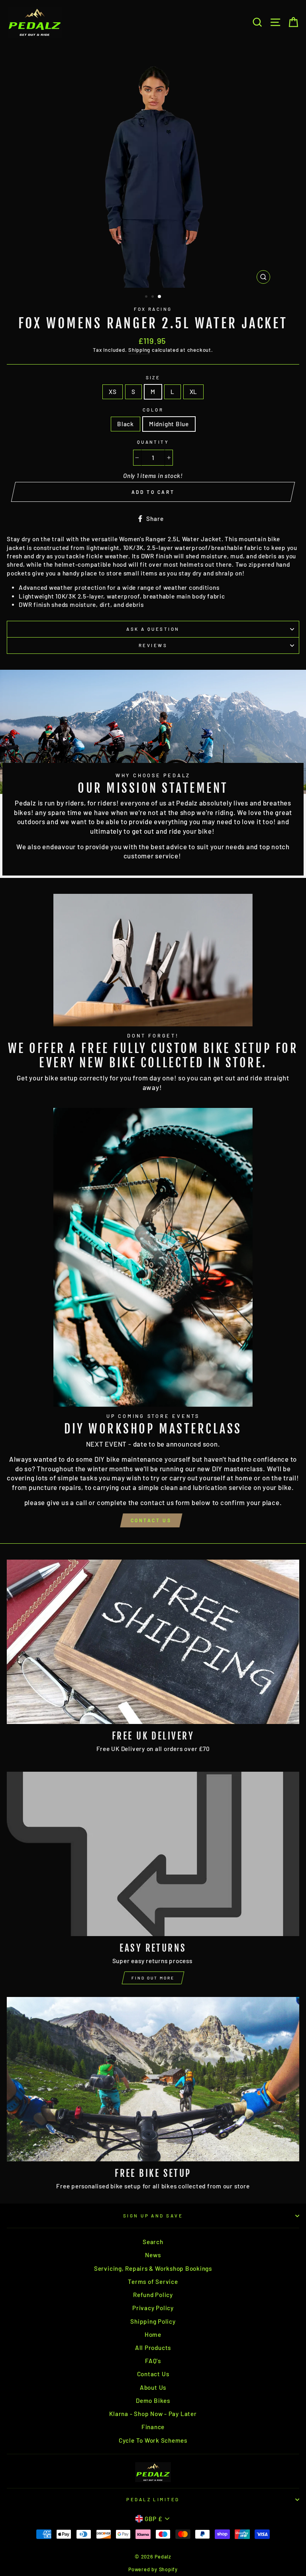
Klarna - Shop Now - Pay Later (153, 2414)
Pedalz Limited (153, 2499)
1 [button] (147, 297)
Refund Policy (153, 2295)
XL (194, 392)
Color (153, 410)
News (153, 2255)
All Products (153, 2348)
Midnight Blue (169, 424)
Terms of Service (153, 2282)
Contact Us (151, 1520)
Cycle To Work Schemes (153, 2440)
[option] (153, 166)
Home (153, 2334)
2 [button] (153, 297)
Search (153, 2242)
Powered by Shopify (153, 2569)
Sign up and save (153, 2216)
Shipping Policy (153, 2321)
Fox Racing (153, 309)
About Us (153, 2387)
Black (126, 424)
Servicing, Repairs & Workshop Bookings (153, 2268)
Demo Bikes (153, 2400)
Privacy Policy (153, 2308)
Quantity (153, 442)
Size (153, 377)
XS (113, 392)
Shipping (139, 350)
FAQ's (153, 2361)
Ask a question (153, 629)
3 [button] (160, 297)
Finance (153, 2427)
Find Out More (153, 1978)
